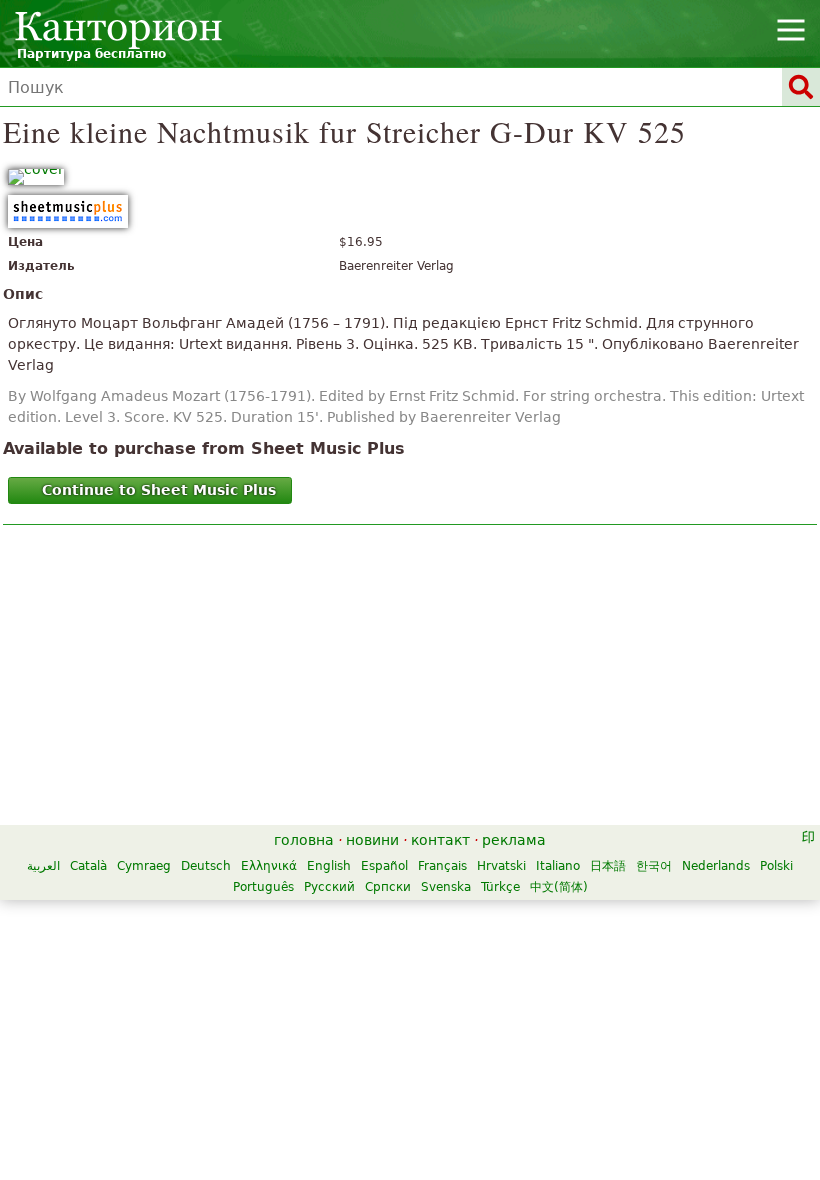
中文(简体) (559, 887)
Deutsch (206, 866)
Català (88, 866)
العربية (43, 866)
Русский (329, 887)
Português (263, 887)
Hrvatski (501, 866)
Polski (776, 866)
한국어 (654, 866)
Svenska (446, 887)
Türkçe (500, 887)
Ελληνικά (269, 866)
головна (304, 840)
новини (372, 840)
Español (384, 866)
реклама (514, 840)
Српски (388, 887)
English (329, 866)
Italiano (558, 866)
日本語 (608, 866)
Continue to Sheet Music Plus (159, 490)
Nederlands (716, 866)
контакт (440, 840)
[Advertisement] (410, 680)
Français (442, 866)
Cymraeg (144, 866)
